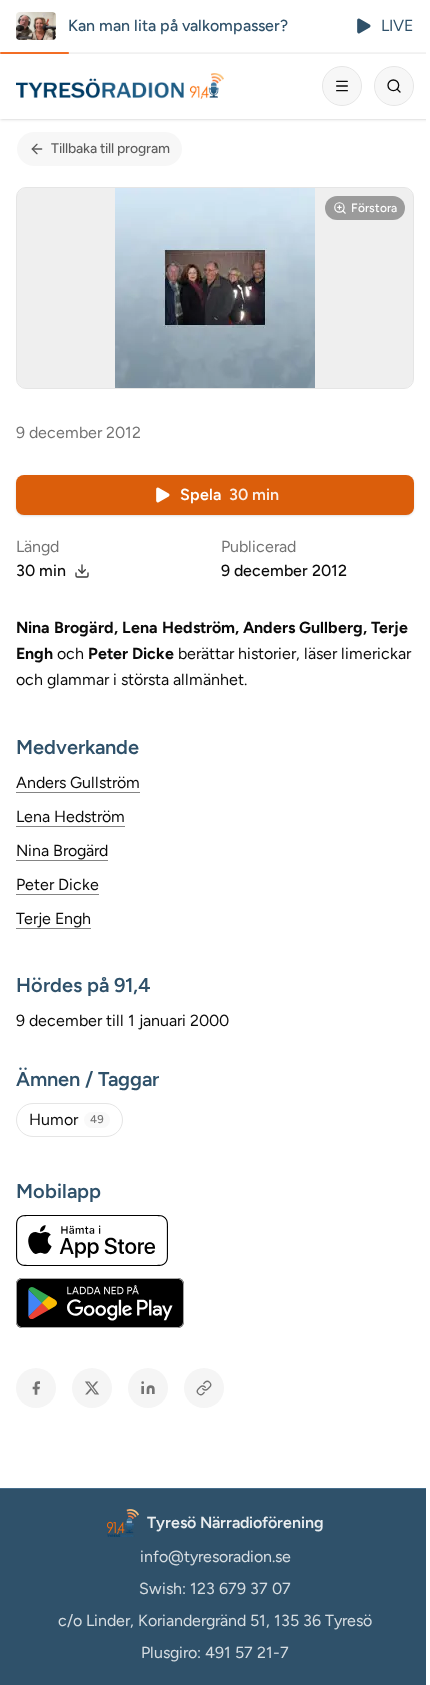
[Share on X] (92, 1388)
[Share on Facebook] (36, 1388)
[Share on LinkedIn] (148, 1388)
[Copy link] (204, 1388)
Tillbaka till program (110, 148)
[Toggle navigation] (342, 86)
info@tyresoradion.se (215, 1556)
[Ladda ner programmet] (82, 571)
